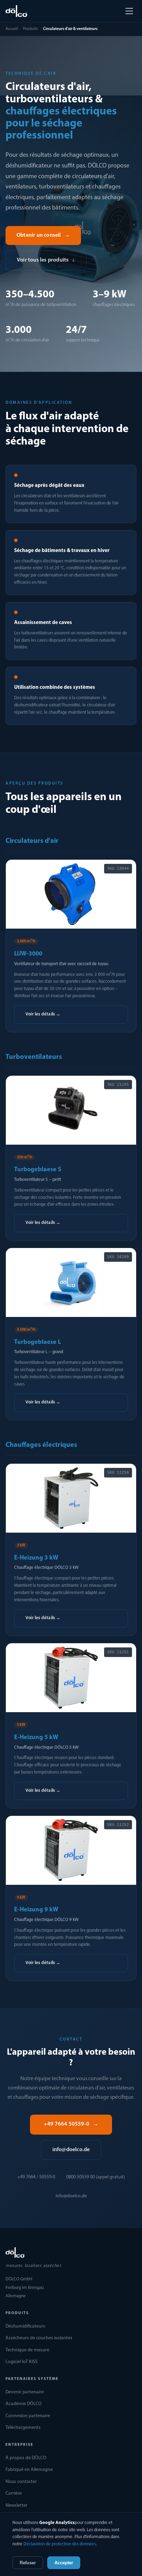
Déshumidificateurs (25, 2326)
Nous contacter (21, 2482)
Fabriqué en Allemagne (29, 2470)
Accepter (64, 2563)
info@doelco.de (71, 2150)
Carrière (14, 2493)
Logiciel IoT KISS (22, 2362)
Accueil (12, 29)
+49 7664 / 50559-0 (36, 2177)
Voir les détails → (43, 1014)
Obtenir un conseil (43, 235)
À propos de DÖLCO (26, 2458)
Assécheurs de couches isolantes (39, 2338)
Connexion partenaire (28, 2416)
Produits (31, 29)
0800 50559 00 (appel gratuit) (96, 2177)
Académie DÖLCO (24, 2404)
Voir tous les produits (46, 260)
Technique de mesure (27, 2350)
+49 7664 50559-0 (71, 2124)
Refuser (28, 2563)
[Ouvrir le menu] (129, 11)
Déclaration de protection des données (60, 2544)
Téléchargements (23, 2428)
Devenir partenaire (25, 2392)
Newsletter (17, 2506)
